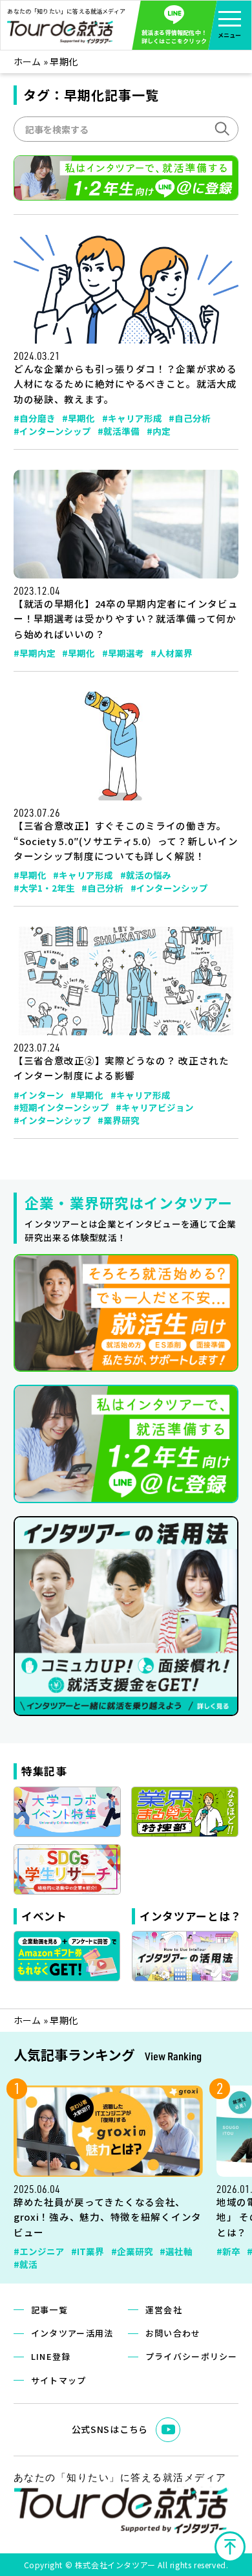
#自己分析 (190, 418)
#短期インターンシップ (61, 1107)
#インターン (39, 1095)
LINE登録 (51, 2356)
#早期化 (79, 418)
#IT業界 (88, 2251)
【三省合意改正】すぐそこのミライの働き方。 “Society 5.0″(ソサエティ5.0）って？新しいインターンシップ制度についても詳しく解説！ (126, 841)
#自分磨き (35, 418)
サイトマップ (59, 2380)
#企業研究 (132, 2251)
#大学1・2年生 (44, 888)
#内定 (159, 431)
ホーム (27, 61)
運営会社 (164, 2310)
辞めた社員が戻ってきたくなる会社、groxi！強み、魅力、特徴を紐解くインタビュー (108, 2217)
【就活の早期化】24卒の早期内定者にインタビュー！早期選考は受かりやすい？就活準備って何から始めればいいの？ (126, 619)
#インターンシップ (52, 431)
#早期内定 (35, 653)
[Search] (221, 127)
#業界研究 (119, 1120)
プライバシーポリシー (192, 2356)
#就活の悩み (146, 875)
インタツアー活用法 (72, 2333)
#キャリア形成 (132, 418)
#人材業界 (172, 653)
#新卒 (228, 2251)
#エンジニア (39, 2251)
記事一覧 (49, 2310)
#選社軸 (176, 2251)
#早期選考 (123, 653)
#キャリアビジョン (155, 1107)
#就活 (26, 2264)
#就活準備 (119, 431)
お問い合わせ (173, 2333)
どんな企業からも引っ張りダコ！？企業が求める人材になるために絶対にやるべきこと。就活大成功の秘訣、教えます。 (125, 384)
